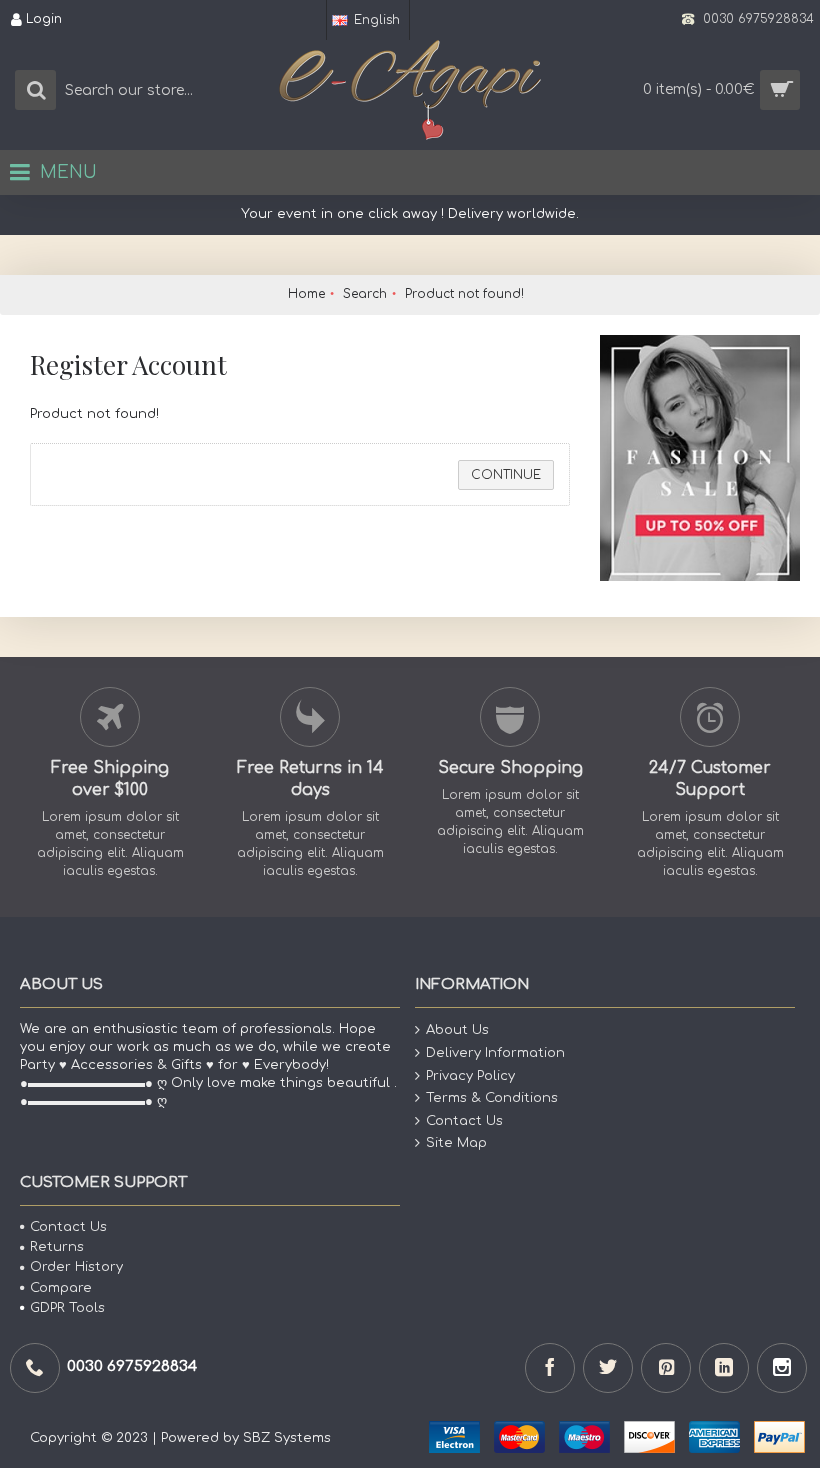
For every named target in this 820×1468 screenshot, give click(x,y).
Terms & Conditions (492, 1098)
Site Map (456, 1143)
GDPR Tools (67, 1307)
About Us (457, 1030)
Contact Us (464, 1120)
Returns (57, 1247)
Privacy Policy (470, 1075)
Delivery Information (495, 1053)
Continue (506, 475)
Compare (61, 1287)
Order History (76, 1267)
